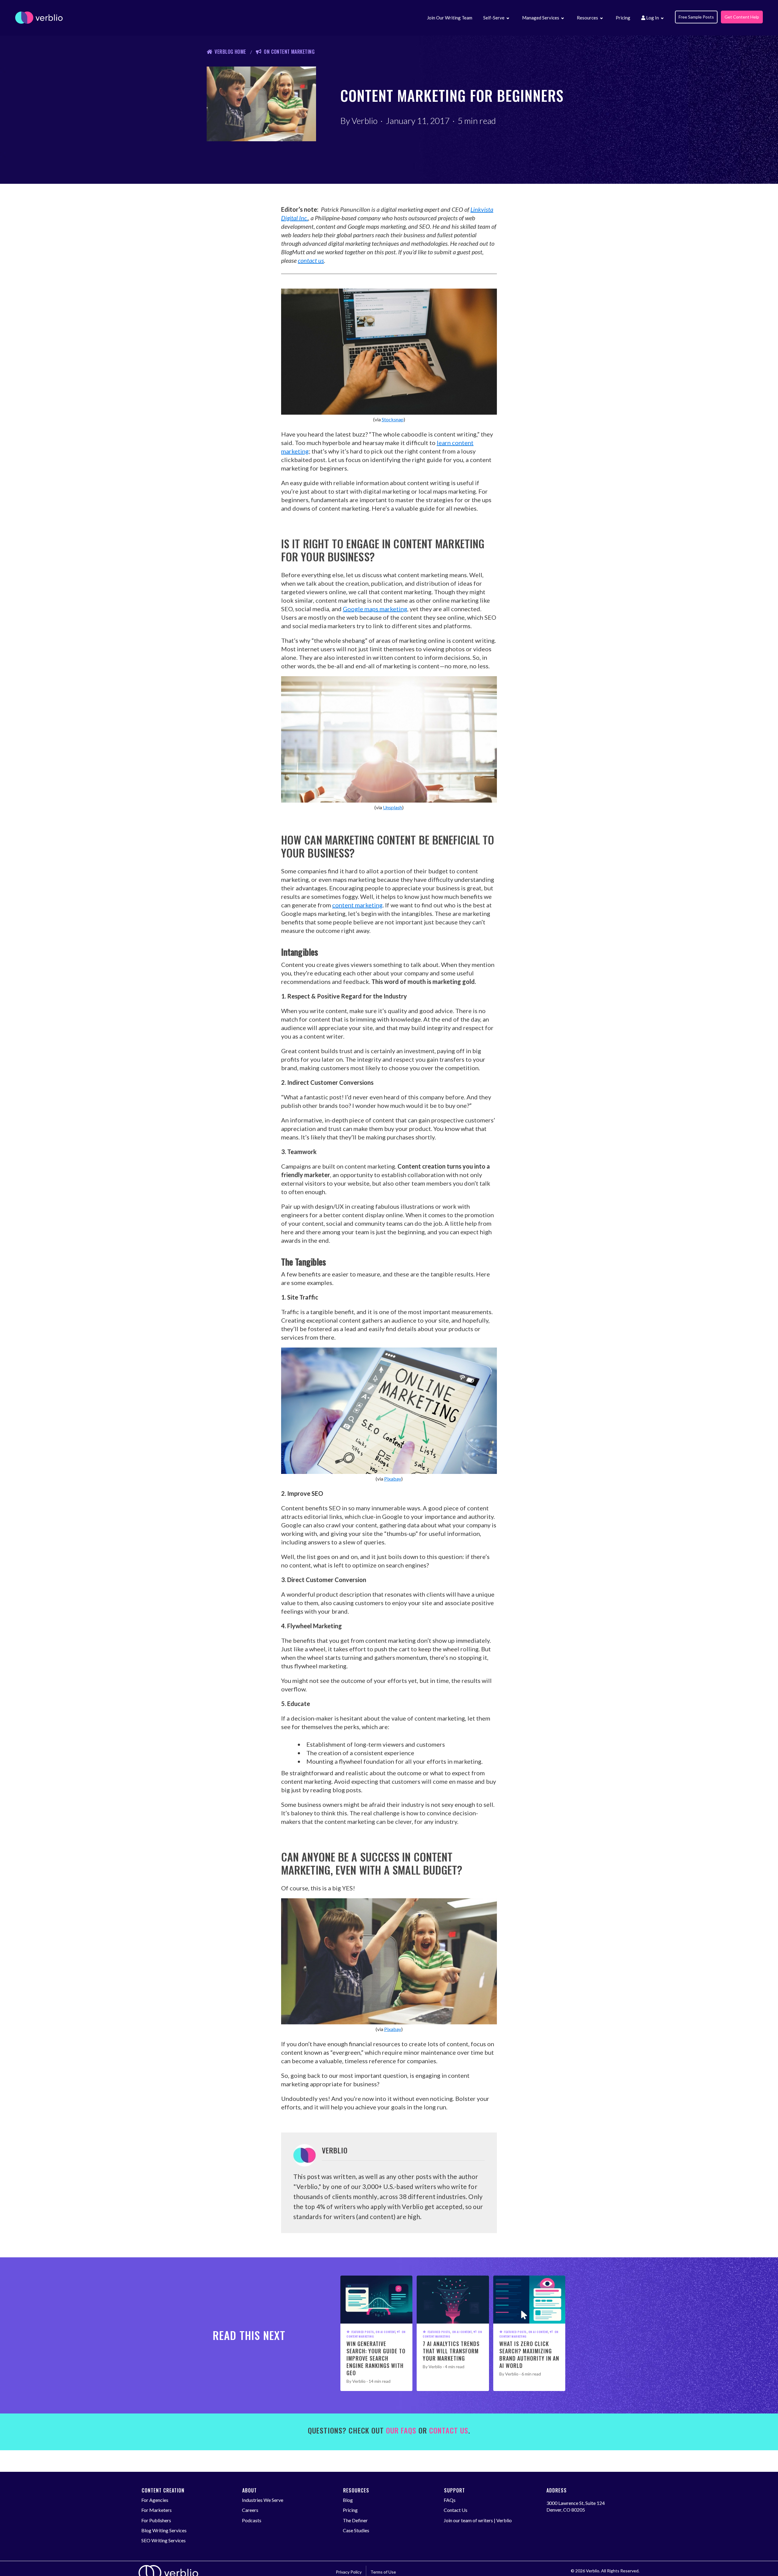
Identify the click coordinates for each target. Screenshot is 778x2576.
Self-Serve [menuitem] (494, 18)
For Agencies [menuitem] (155, 2500)
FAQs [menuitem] (450, 2500)
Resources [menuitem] (587, 18)
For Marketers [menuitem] (157, 2510)
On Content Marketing (289, 52)
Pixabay (393, 1479)
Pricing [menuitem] (623, 18)
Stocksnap (393, 419)
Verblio (365, 121)
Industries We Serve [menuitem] (263, 2500)
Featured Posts (363, 2332)
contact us (311, 260)
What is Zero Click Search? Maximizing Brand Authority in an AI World (529, 2355)
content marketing (357, 905)
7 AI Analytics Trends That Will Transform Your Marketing (451, 2351)
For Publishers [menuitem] (156, 2520)
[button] (508, 19)
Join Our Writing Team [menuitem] (450, 18)
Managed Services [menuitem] (541, 18)
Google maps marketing (375, 609)
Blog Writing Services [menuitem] (164, 2530)
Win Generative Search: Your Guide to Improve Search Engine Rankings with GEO (376, 2358)
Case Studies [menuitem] (356, 2530)
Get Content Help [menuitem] (742, 17)
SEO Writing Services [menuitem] (164, 2540)
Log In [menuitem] (652, 18)
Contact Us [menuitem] (456, 2510)
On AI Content (385, 2332)
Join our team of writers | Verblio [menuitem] (478, 2520)
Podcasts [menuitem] (252, 2520)
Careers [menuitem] (250, 2510)
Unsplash (392, 807)
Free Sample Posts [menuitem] (696, 17)
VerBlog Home (230, 52)
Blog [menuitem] (348, 2500)
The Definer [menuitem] (355, 2520)
